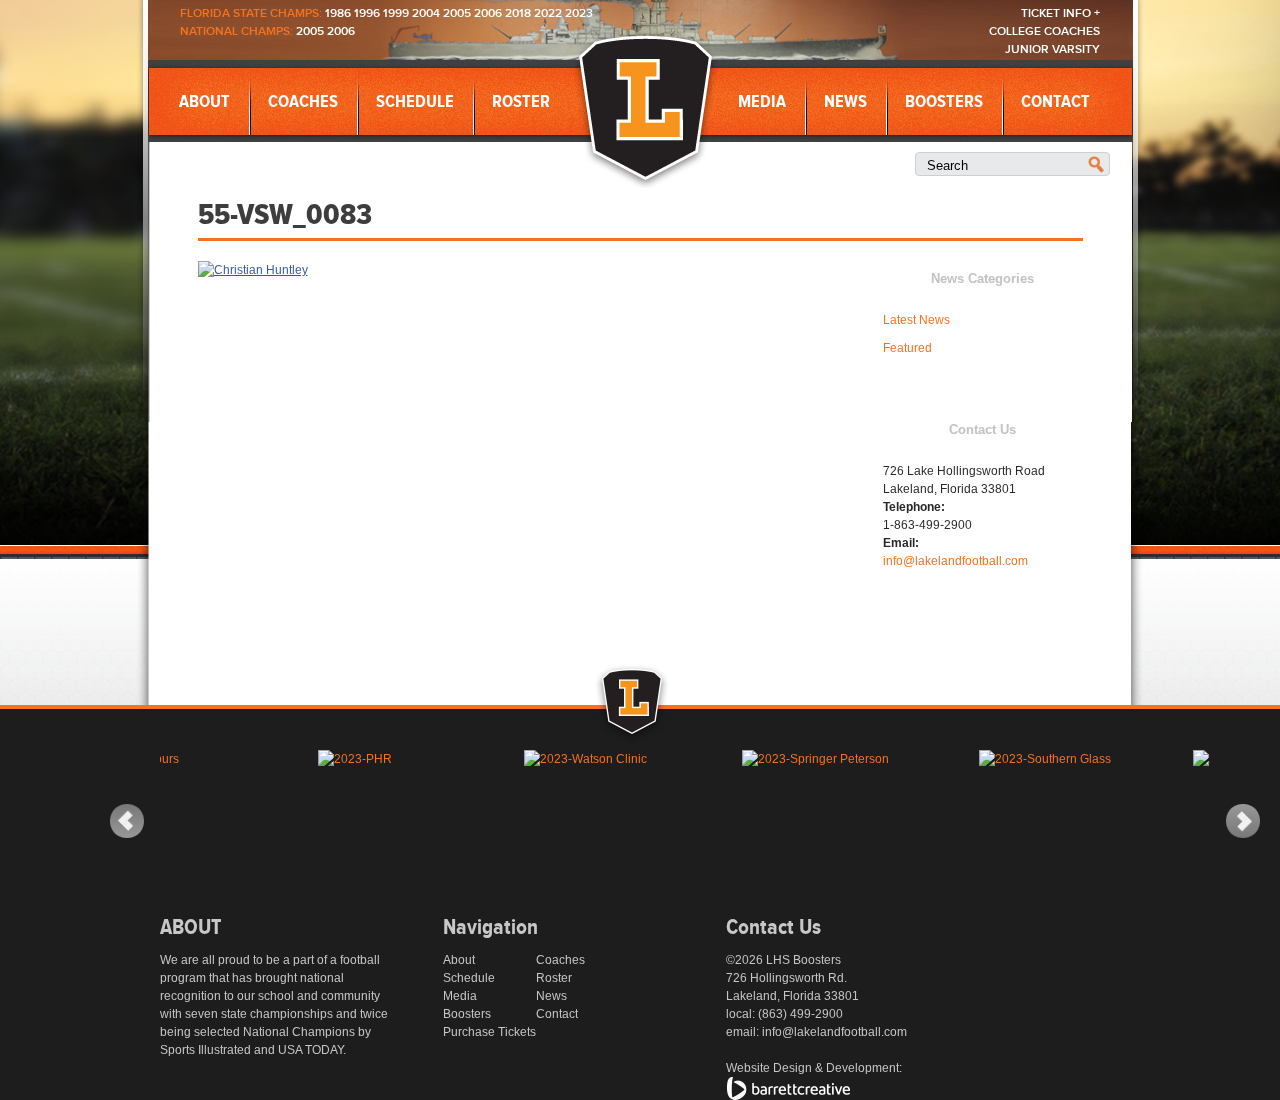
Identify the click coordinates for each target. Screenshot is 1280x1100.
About (204, 102)
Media (762, 102)
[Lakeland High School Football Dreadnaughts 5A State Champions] (654, 727)
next (1243, 821)
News (845, 102)
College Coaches (1044, 31)
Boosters (944, 102)
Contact (1055, 102)
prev (127, 821)
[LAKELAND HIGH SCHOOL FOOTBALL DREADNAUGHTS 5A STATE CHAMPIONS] (645, 109)
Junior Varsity (1052, 49)
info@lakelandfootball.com (955, 561)
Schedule (415, 102)
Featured (907, 348)
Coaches (303, 102)
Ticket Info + (1060, 13)
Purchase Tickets (489, 1032)
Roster (521, 102)
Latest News (916, 320)
